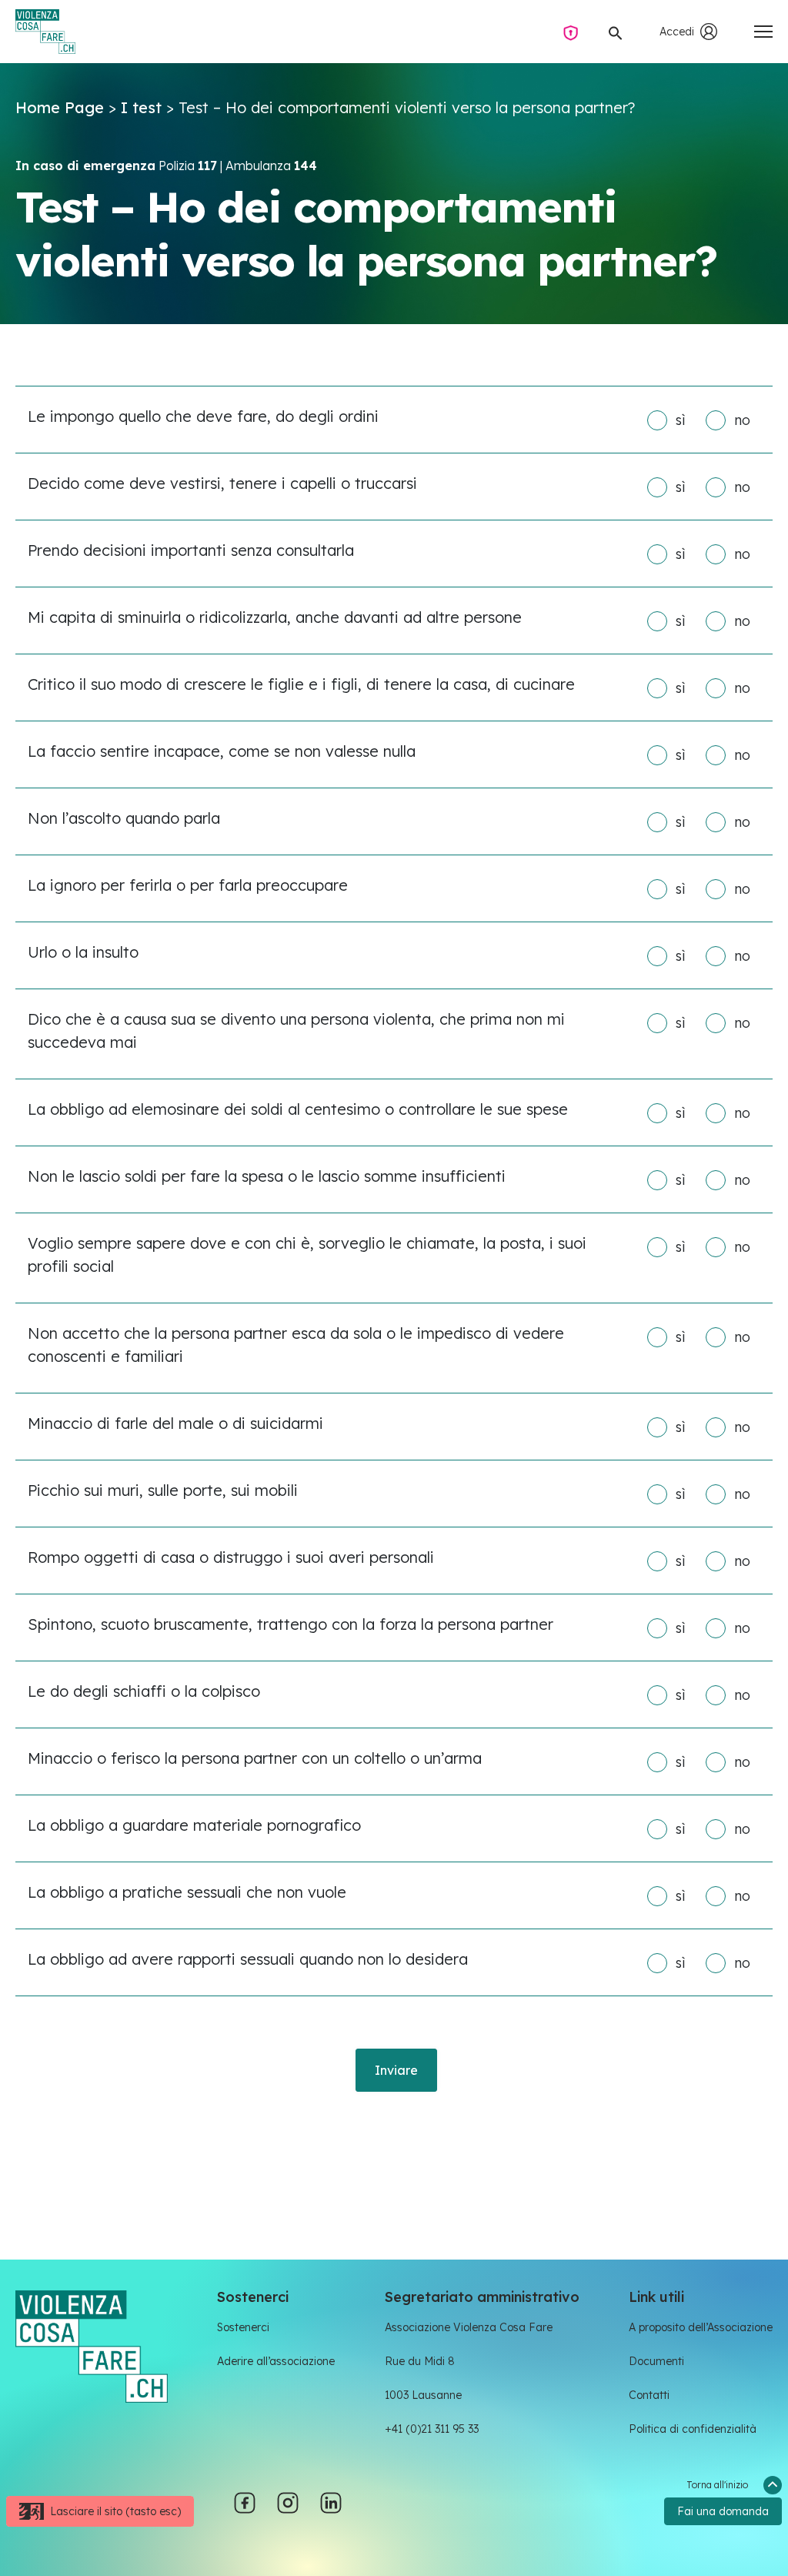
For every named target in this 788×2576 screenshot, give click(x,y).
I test (141, 107)
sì (680, 420)
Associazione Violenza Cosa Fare (469, 2327)
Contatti (649, 2395)
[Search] (616, 32)
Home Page (60, 107)
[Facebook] (245, 2501)
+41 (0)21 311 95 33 (432, 2429)
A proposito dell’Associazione (701, 2327)
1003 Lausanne (423, 2395)
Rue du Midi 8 (420, 2361)
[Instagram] (288, 2501)
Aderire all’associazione (276, 2361)
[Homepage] (45, 32)
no (742, 420)
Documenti (656, 2361)
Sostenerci (243, 2327)
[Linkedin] (331, 2501)
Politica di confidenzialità (693, 2429)
